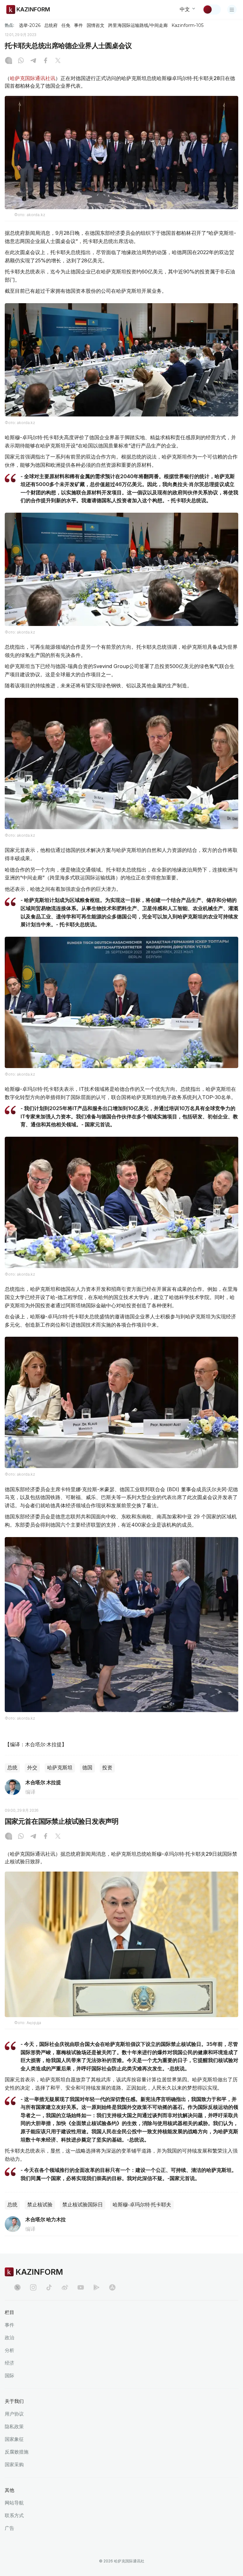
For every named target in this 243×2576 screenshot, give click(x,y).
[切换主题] (212, 9)
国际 (9, 2376)
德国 (87, 1768)
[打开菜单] (232, 9)
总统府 (51, 25)
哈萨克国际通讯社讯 (33, 78)
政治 (9, 2338)
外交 (32, 1768)
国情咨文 (96, 25)
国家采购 (14, 2464)
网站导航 (14, 2503)
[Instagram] (9, 61)
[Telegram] (33, 61)
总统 (12, 1768)
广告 (9, 2528)
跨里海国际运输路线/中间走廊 (138, 25)
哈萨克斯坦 (60, 1768)
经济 (9, 2363)
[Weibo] (65, 2287)
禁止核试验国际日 (83, 2205)
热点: (9, 25)
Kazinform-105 (187, 25)
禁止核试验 (40, 2205)
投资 (107, 1768)
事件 (78, 25)
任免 (66, 25)
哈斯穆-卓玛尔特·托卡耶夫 (142, 2205)
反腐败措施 (17, 2452)
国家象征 (14, 2439)
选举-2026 (30, 25)
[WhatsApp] (21, 61)
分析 (9, 2350)
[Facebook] (46, 61)
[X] (58, 61)
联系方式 (14, 2515)
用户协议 (14, 2414)
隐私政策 (14, 2426)
